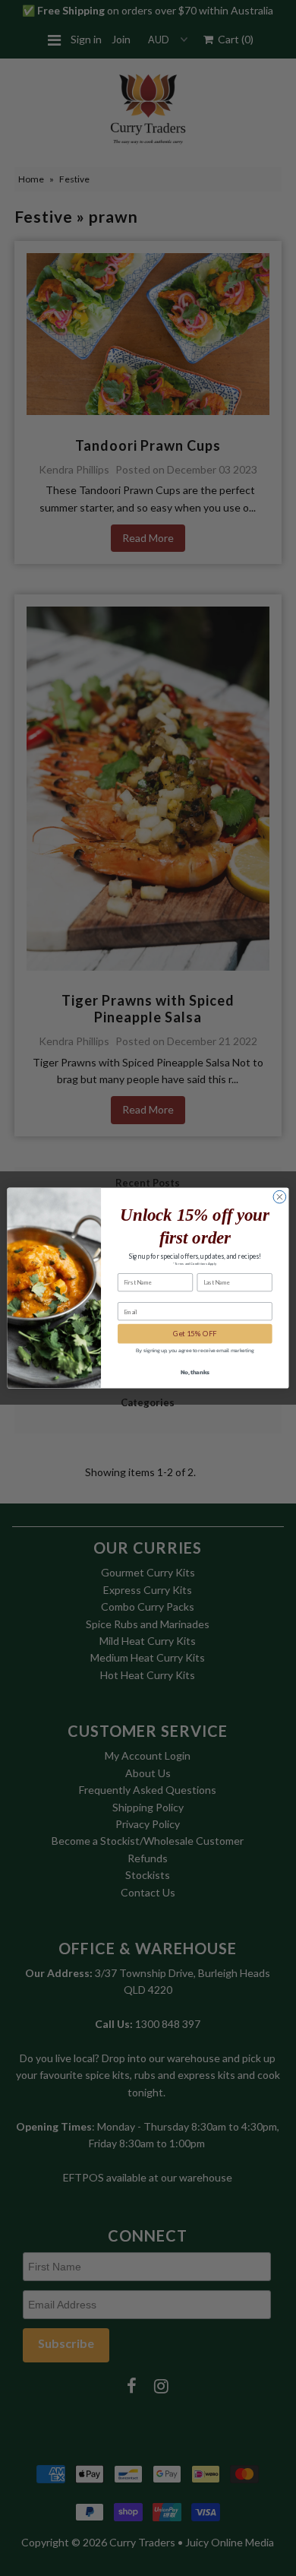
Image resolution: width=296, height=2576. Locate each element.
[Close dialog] (280, 1197)
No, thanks (195, 1372)
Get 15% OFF (195, 1334)
